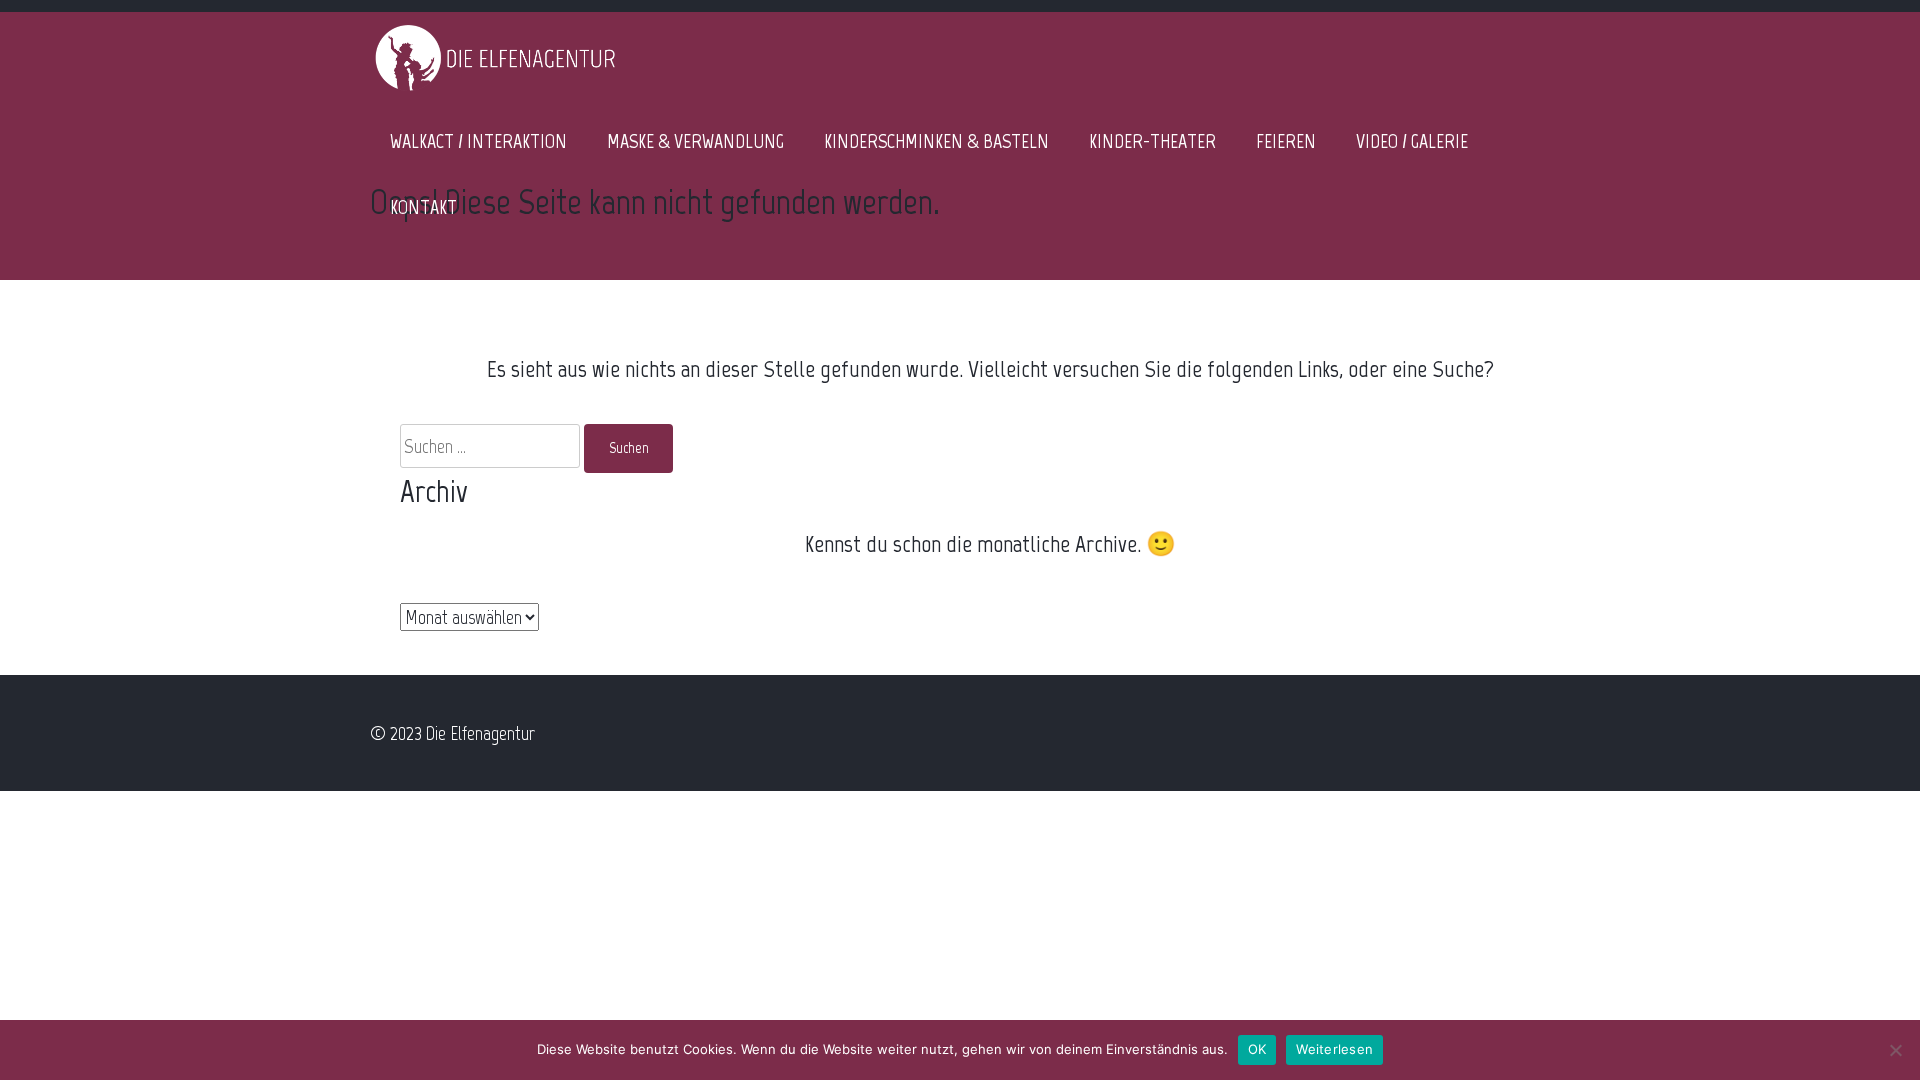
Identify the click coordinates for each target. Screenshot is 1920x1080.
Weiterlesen (1334, 1049)
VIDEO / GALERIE (1412, 141)
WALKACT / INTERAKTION (478, 141)
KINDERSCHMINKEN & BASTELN (936, 141)
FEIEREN (1286, 141)
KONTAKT (423, 207)
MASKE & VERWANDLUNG (695, 141)
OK (1257, 1049)
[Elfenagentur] (495, 90)
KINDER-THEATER (1152, 141)
